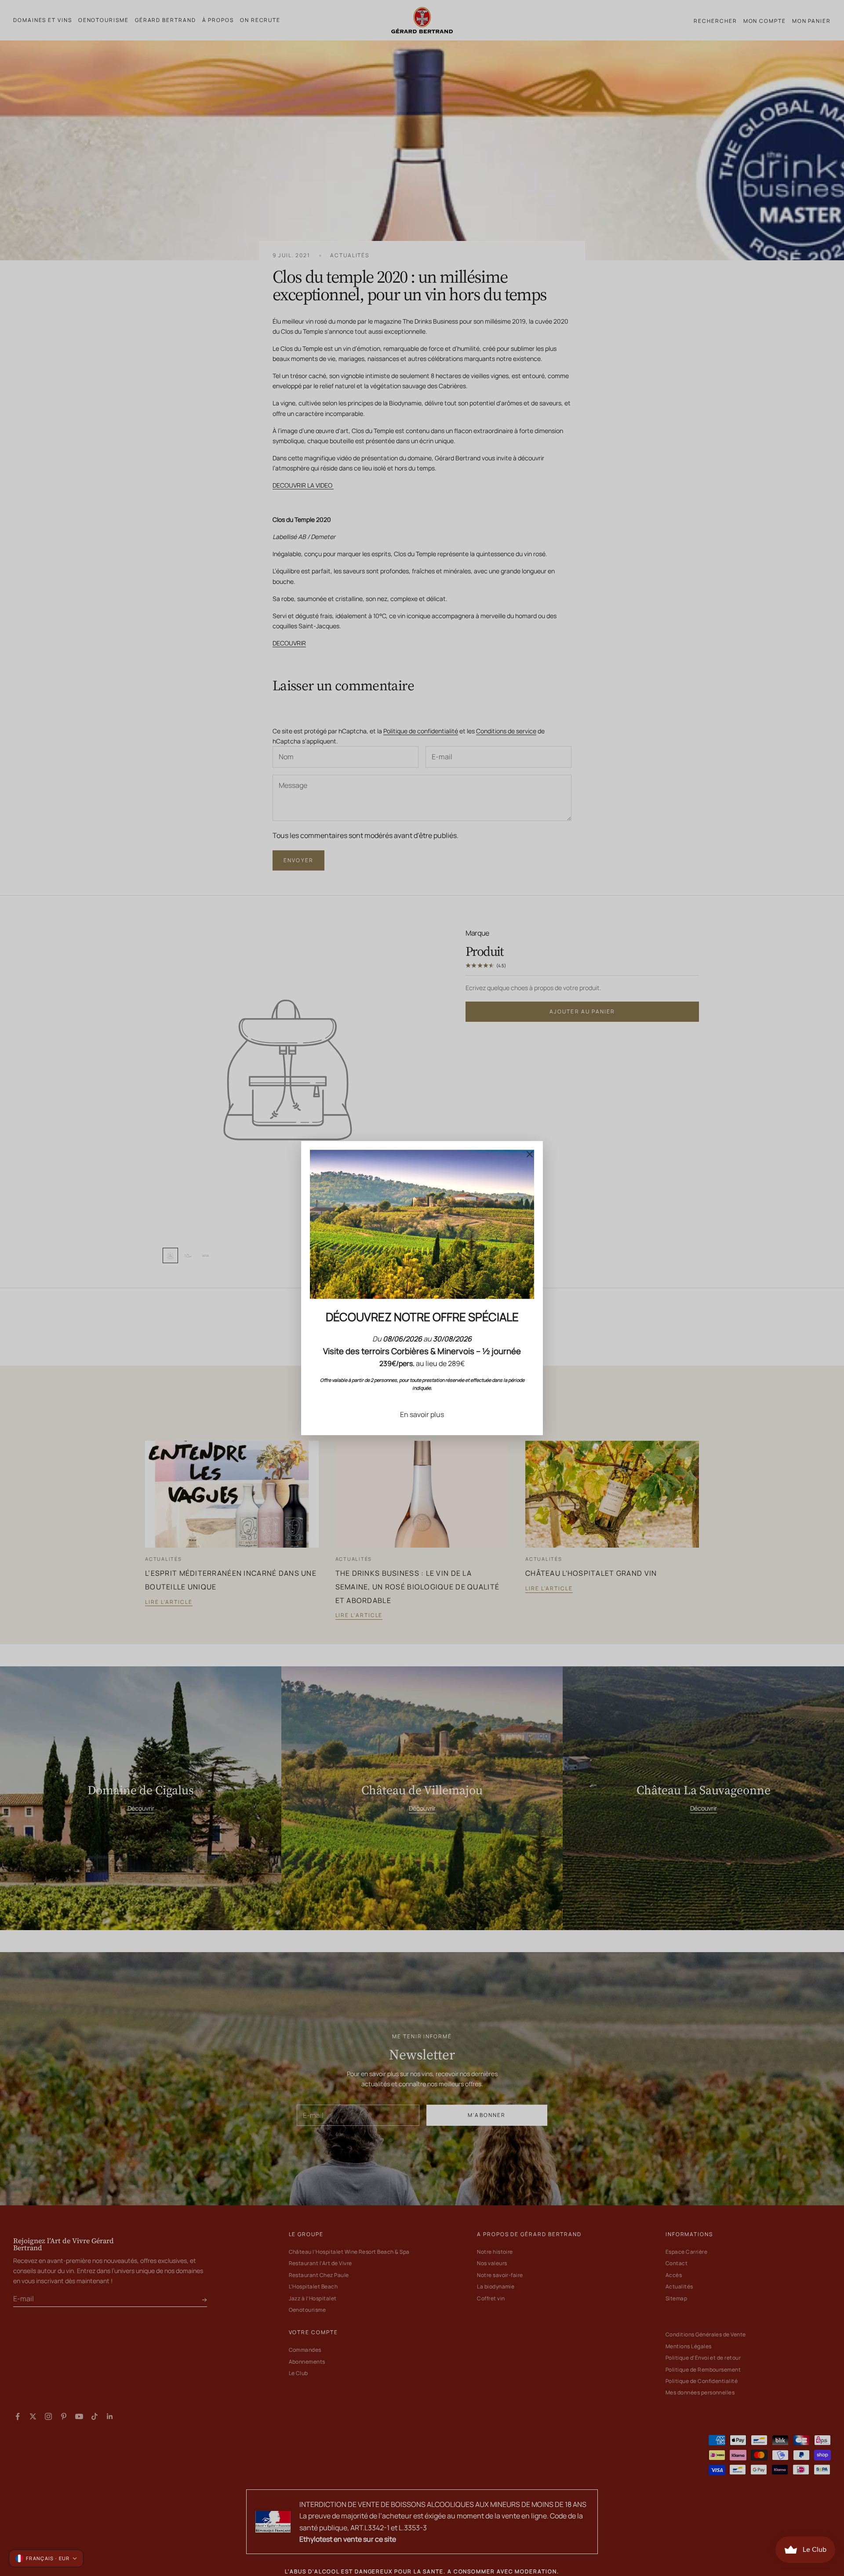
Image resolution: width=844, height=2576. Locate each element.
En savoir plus (422, 1414)
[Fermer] (530, 1154)
